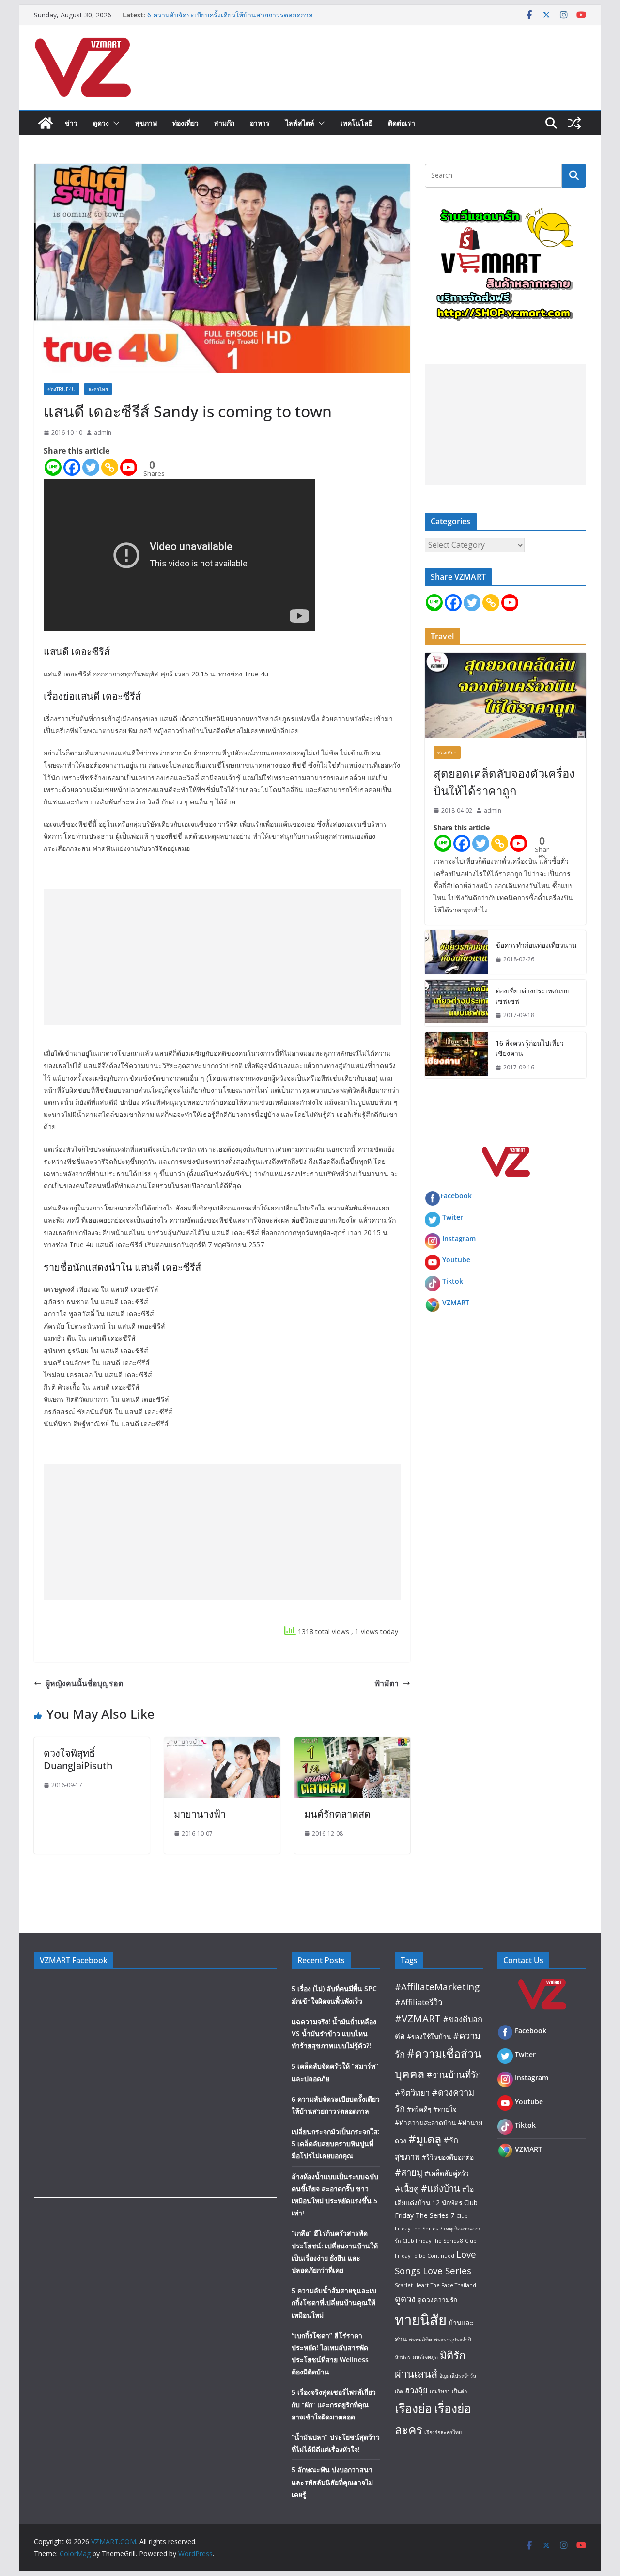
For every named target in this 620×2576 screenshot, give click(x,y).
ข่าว (71, 123)
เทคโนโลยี (356, 123)
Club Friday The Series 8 (433, 2241)
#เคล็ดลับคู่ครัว (447, 2173)
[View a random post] (574, 123)
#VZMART (418, 2018)
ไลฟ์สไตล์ (300, 123)
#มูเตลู (425, 2139)
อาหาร (260, 123)
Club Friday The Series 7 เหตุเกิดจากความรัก (438, 2228)
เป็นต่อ (459, 2391)
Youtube (456, 1260)
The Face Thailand (453, 2285)
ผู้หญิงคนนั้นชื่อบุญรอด (84, 1683)
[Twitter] (91, 467)
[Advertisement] (222, 957)
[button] (114, 123)
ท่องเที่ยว (186, 123)
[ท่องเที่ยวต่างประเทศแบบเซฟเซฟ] (456, 1003)
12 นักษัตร (447, 2203)
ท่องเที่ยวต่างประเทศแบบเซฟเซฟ (533, 996)
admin (103, 432)
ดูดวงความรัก (437, 2300)
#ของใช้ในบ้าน (429, 2036)
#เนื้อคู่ (407, 2189)
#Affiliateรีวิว (418, 2002)
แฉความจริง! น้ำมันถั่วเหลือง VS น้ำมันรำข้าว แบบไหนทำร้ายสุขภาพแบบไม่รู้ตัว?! (334, 2034)
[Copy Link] (110, 467)
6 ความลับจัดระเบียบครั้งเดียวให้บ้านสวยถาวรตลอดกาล (230, 15)
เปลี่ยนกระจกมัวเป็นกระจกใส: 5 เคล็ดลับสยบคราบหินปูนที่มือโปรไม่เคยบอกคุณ (336, 2144)
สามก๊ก (224, 123)
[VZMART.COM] (46, 123)
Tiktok (453, 1281)
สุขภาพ (146, 123)
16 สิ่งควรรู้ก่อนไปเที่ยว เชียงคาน (530, 1048)
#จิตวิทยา (412, 2093)
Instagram (459, 1238)
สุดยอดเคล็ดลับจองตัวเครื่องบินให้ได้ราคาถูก (504, 782)
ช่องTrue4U (62, 389)
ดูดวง (101, 123)
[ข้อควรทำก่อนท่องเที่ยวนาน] (456, 952)
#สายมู (409, 2172)
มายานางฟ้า (200, 1814)
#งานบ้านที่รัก (454, 2074)
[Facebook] (72, 467)
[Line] (53, 467)
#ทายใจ (445, 2109)
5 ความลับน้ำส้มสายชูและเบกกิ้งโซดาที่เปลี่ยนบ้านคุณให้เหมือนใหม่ (334, 2302)
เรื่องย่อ (413, 2408)
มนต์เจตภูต (425, 2357)
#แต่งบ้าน (441, 2188)
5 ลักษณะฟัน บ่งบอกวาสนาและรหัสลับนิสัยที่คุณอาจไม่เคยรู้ (332, 2482)
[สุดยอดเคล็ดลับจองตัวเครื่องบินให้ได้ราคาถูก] (505, 695)
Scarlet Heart (412, 2285)
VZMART (456, 1302)
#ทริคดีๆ (419, 2109)
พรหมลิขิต (420, 2340)
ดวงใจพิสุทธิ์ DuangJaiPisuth (78, 1759)
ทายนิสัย (421, 2320)
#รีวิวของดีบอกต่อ (448, 2157)
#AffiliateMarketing (437, 1987)
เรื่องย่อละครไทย (443, 2432)
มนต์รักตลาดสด (337, 1814)
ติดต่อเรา (402, 123)
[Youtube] (129, 467)
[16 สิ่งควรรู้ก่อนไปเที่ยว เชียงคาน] (456, 1055)
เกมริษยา (440, 2391)
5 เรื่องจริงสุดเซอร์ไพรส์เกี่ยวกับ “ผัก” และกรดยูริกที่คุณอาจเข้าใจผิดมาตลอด (334, 2404)
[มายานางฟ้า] (222, 1744)
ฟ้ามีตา (387, 1683)
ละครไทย (98, 389)
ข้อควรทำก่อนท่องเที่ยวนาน (536, 945)
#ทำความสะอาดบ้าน (425, 2123)
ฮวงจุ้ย (416, 2390)
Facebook (456, 1196)
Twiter (453, 1217)
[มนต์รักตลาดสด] (352, 1744)
